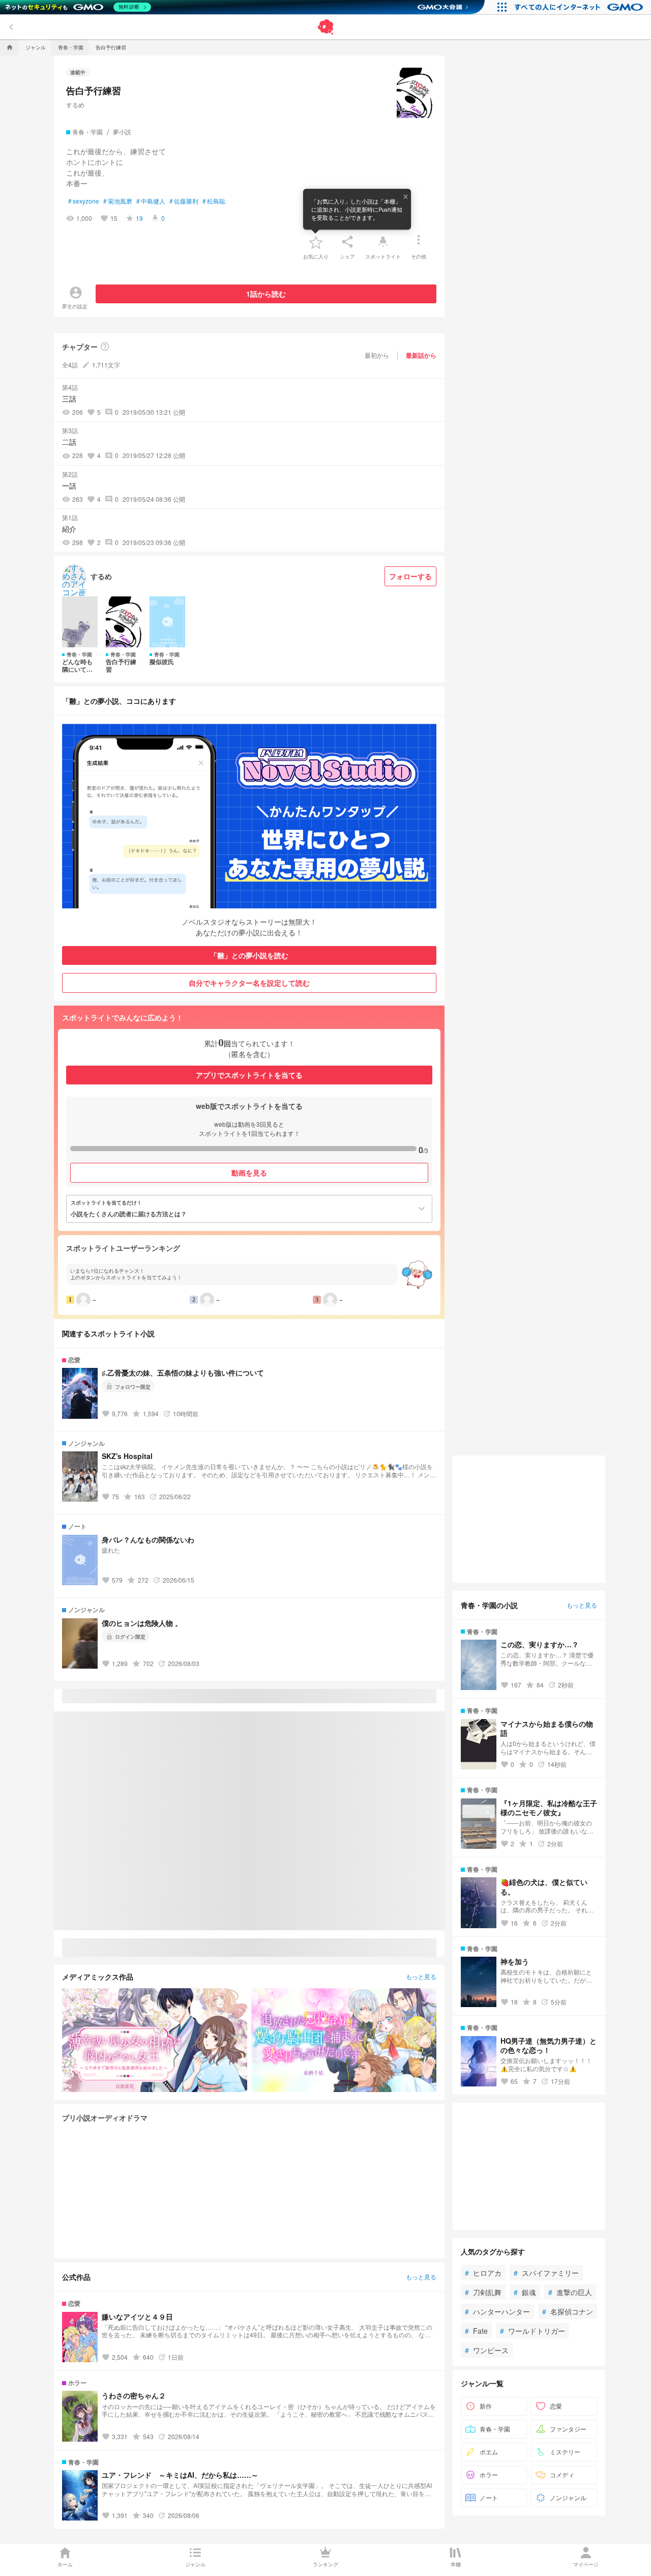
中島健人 (151, 201)
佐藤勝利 (184, 201)
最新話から (421, 355)
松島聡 (214, 201)
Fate (476, 2331)
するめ (75, 105)
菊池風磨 (118, 201)
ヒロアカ (483, 2273)
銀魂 (525, 2292)
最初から (377, 355)
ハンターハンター (497, 2311)
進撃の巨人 (570, 2292)
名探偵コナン (568, 2311)
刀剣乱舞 (483, 2292)
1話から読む (266, 294)
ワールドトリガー (532, 2331)
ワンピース (487, 2350)
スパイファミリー (546, 2273)
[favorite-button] (316, 242)
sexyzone (84, 201)
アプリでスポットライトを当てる (249, 1075)
